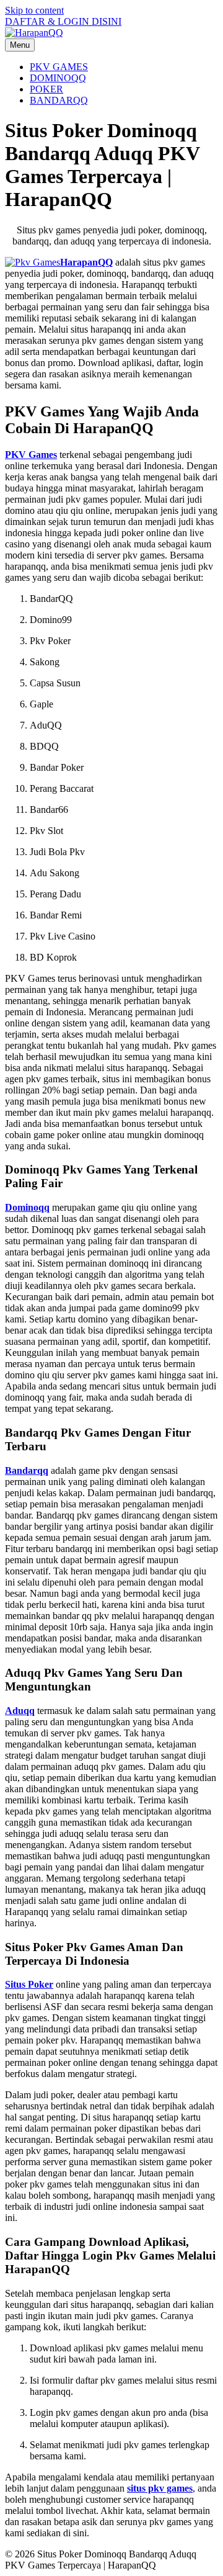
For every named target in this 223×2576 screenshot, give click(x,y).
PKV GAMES (59, 67)
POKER (46, 89)
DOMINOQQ (58, 78)
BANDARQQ (59, 100)
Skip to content (34, 10)
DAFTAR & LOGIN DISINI (63, 21)
